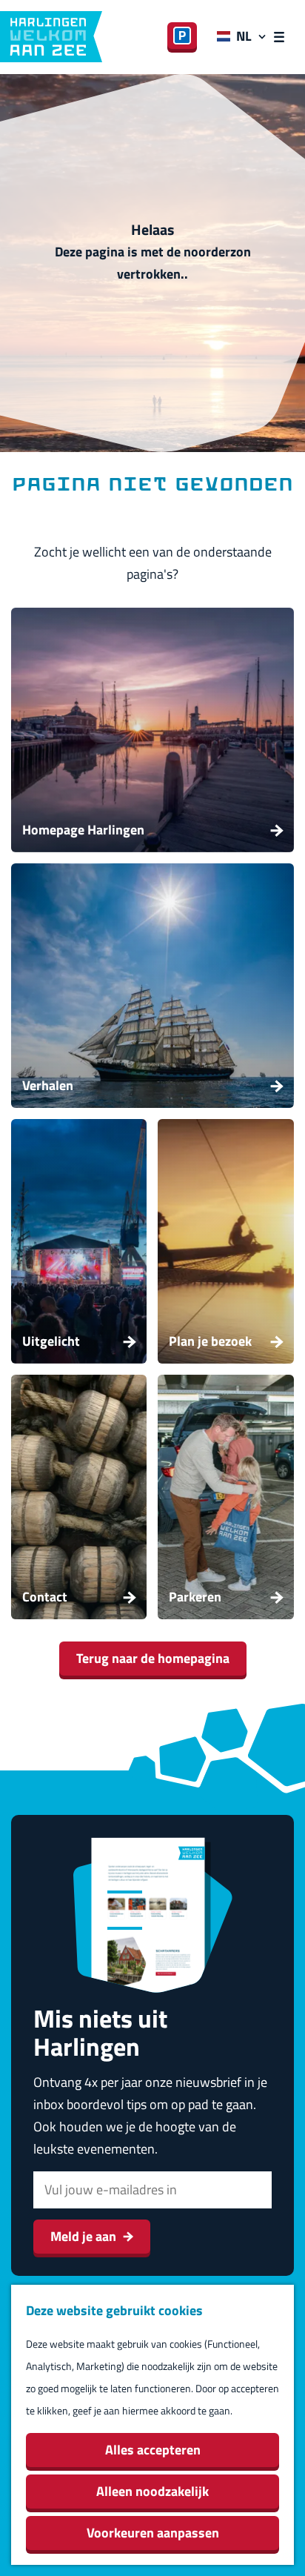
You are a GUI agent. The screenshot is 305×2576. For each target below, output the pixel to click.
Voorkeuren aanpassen (153, 2533)
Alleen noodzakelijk (152, 2491)
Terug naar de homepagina (153, 1658)
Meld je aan (83, 2236)
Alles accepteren (153, 2450)
